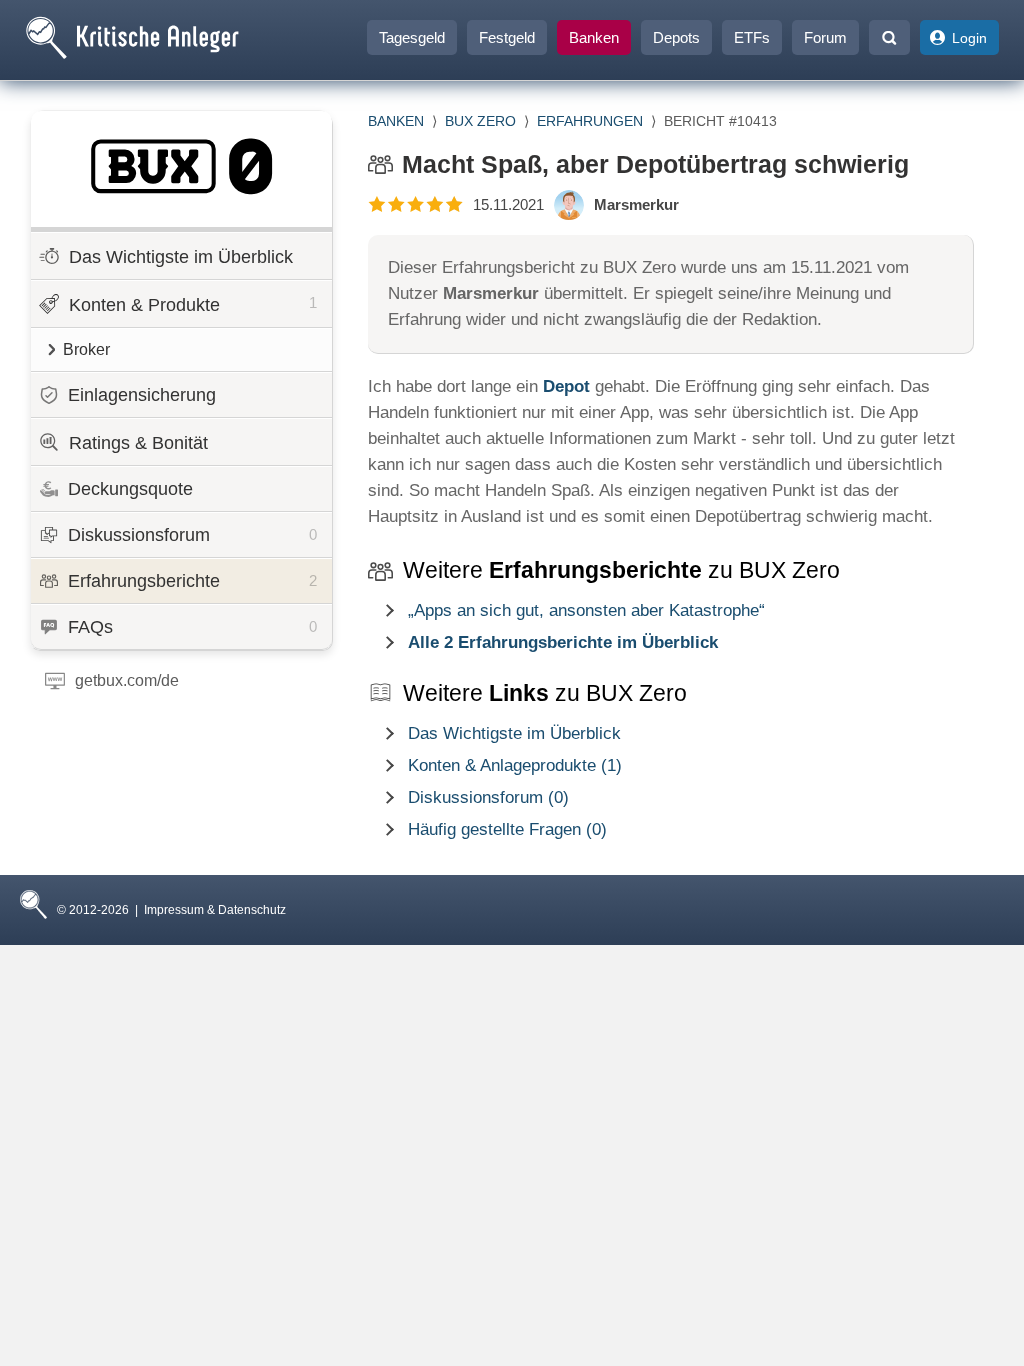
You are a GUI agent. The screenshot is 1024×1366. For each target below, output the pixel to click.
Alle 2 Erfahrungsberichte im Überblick (563, 642)
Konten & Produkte (193, 304)
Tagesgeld (412, 37)
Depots (676, 37)
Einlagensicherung (142, 395)
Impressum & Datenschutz (215, 910)
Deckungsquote (130, 489)
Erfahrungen (590, 121)
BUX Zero (480, 121)
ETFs (752, 37)
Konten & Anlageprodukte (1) (515, 765)
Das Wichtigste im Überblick (181, 257)
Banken (594, 37)
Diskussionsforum (192, 535)
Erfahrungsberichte (192, 581)
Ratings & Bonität (138, 443)
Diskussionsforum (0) (488, 797)
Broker (86, 349)
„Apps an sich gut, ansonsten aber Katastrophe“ (586, 610)
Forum (825, 37)
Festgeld (507, 37)
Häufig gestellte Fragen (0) (507, 829)
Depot (566, 386)
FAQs (192, 627)
